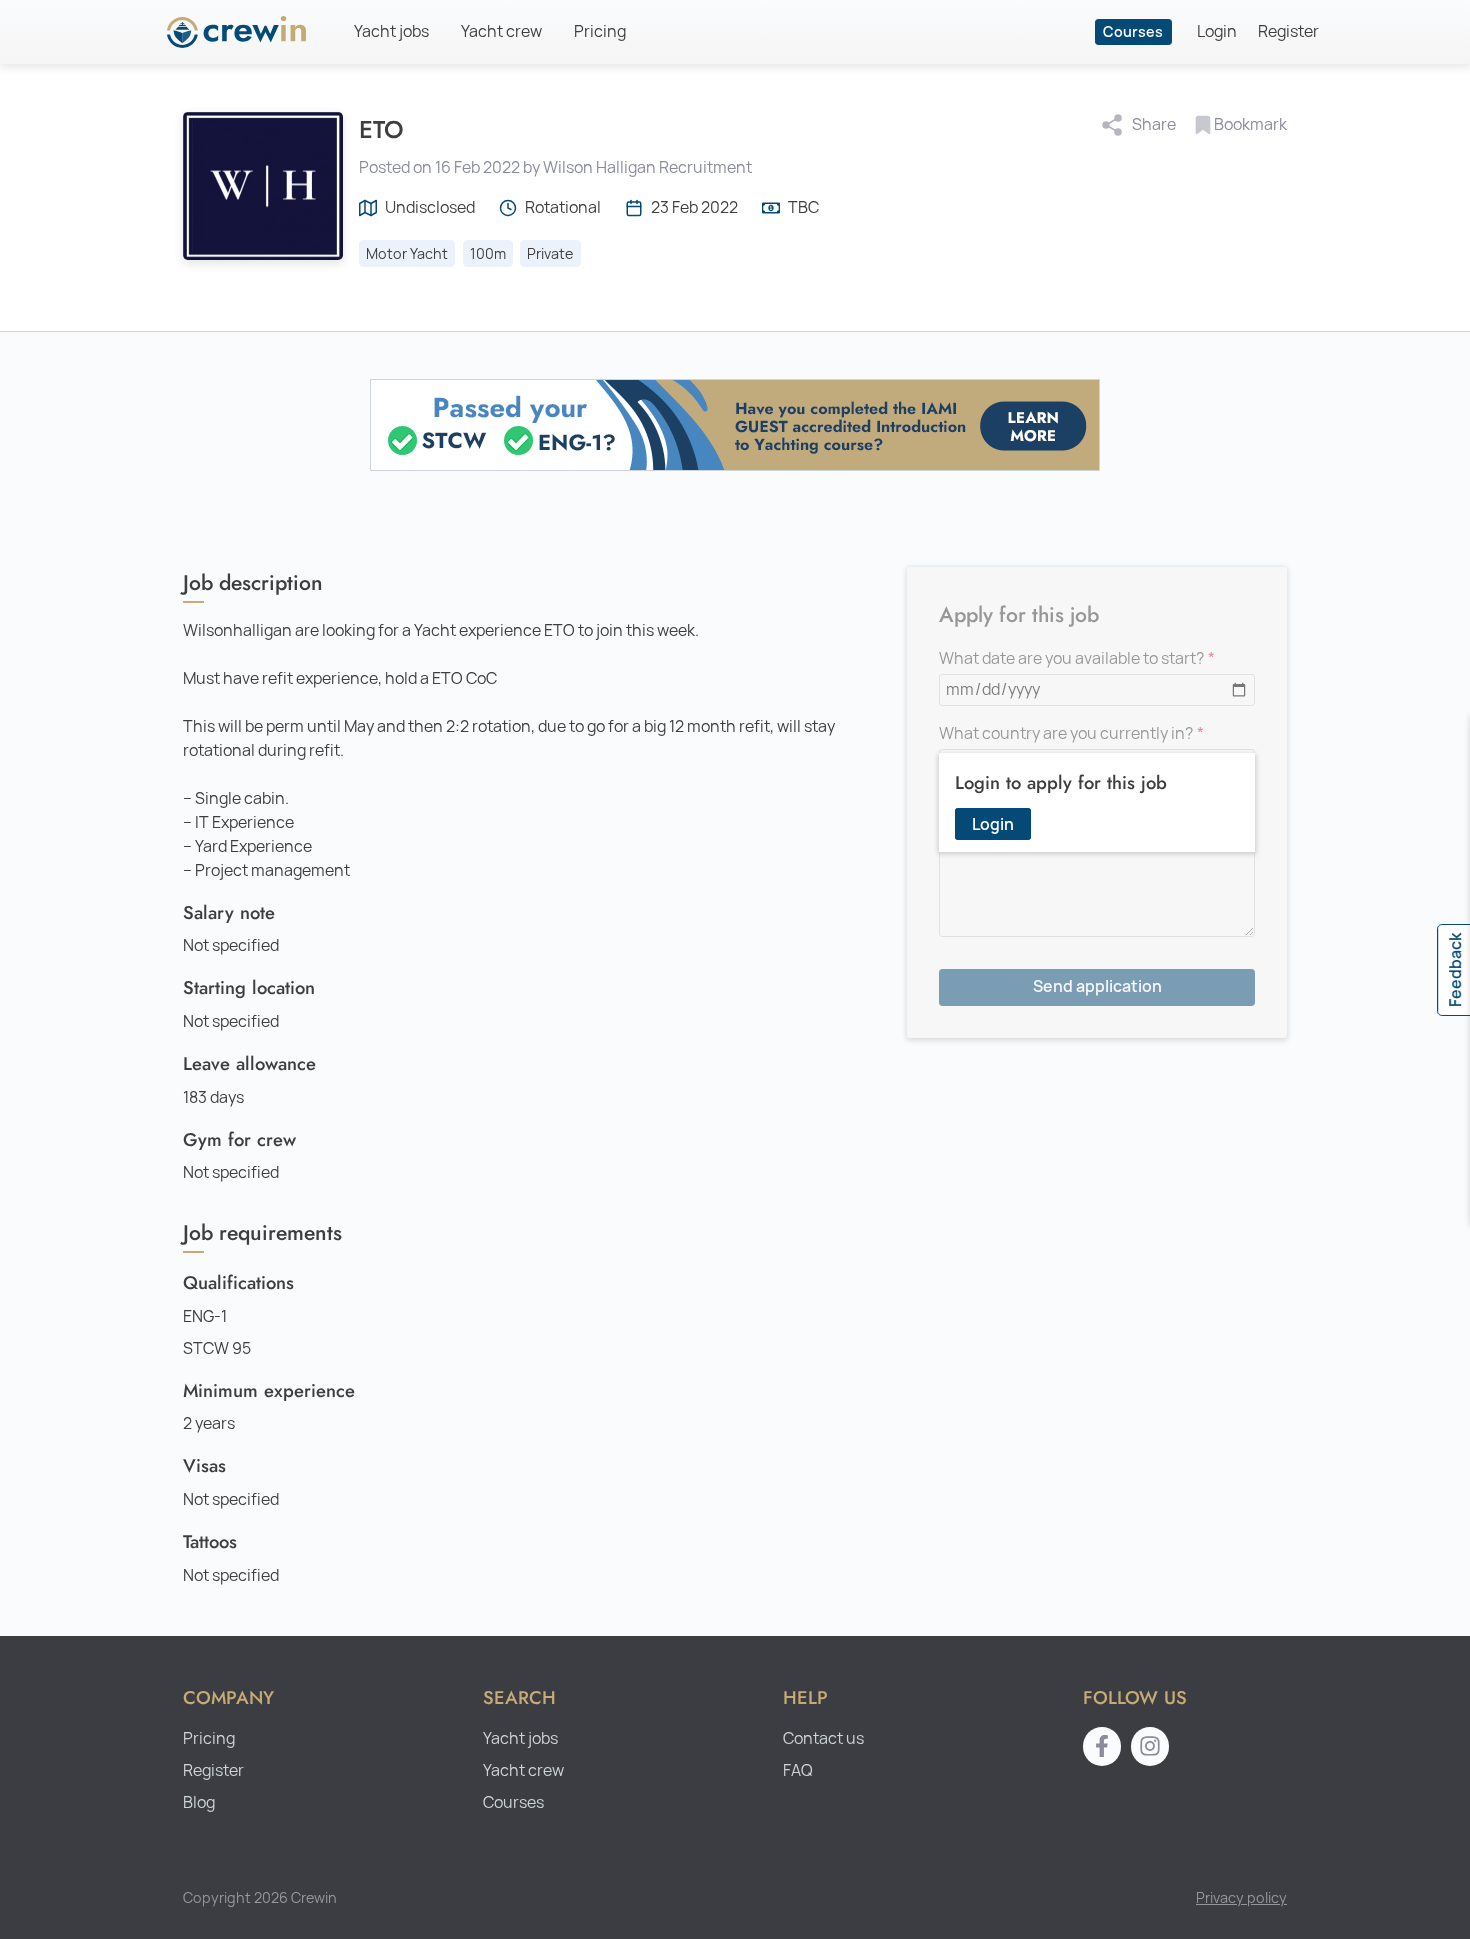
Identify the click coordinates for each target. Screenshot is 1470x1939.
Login (1217, 31)
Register (1288, 31)
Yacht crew (501, 31)
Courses (1133, 31)
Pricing (600, 31)
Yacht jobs (391, 31)
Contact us (823, 1738)
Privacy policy (1241, 1897)
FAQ (798, 1770)
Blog (199, 1802)
